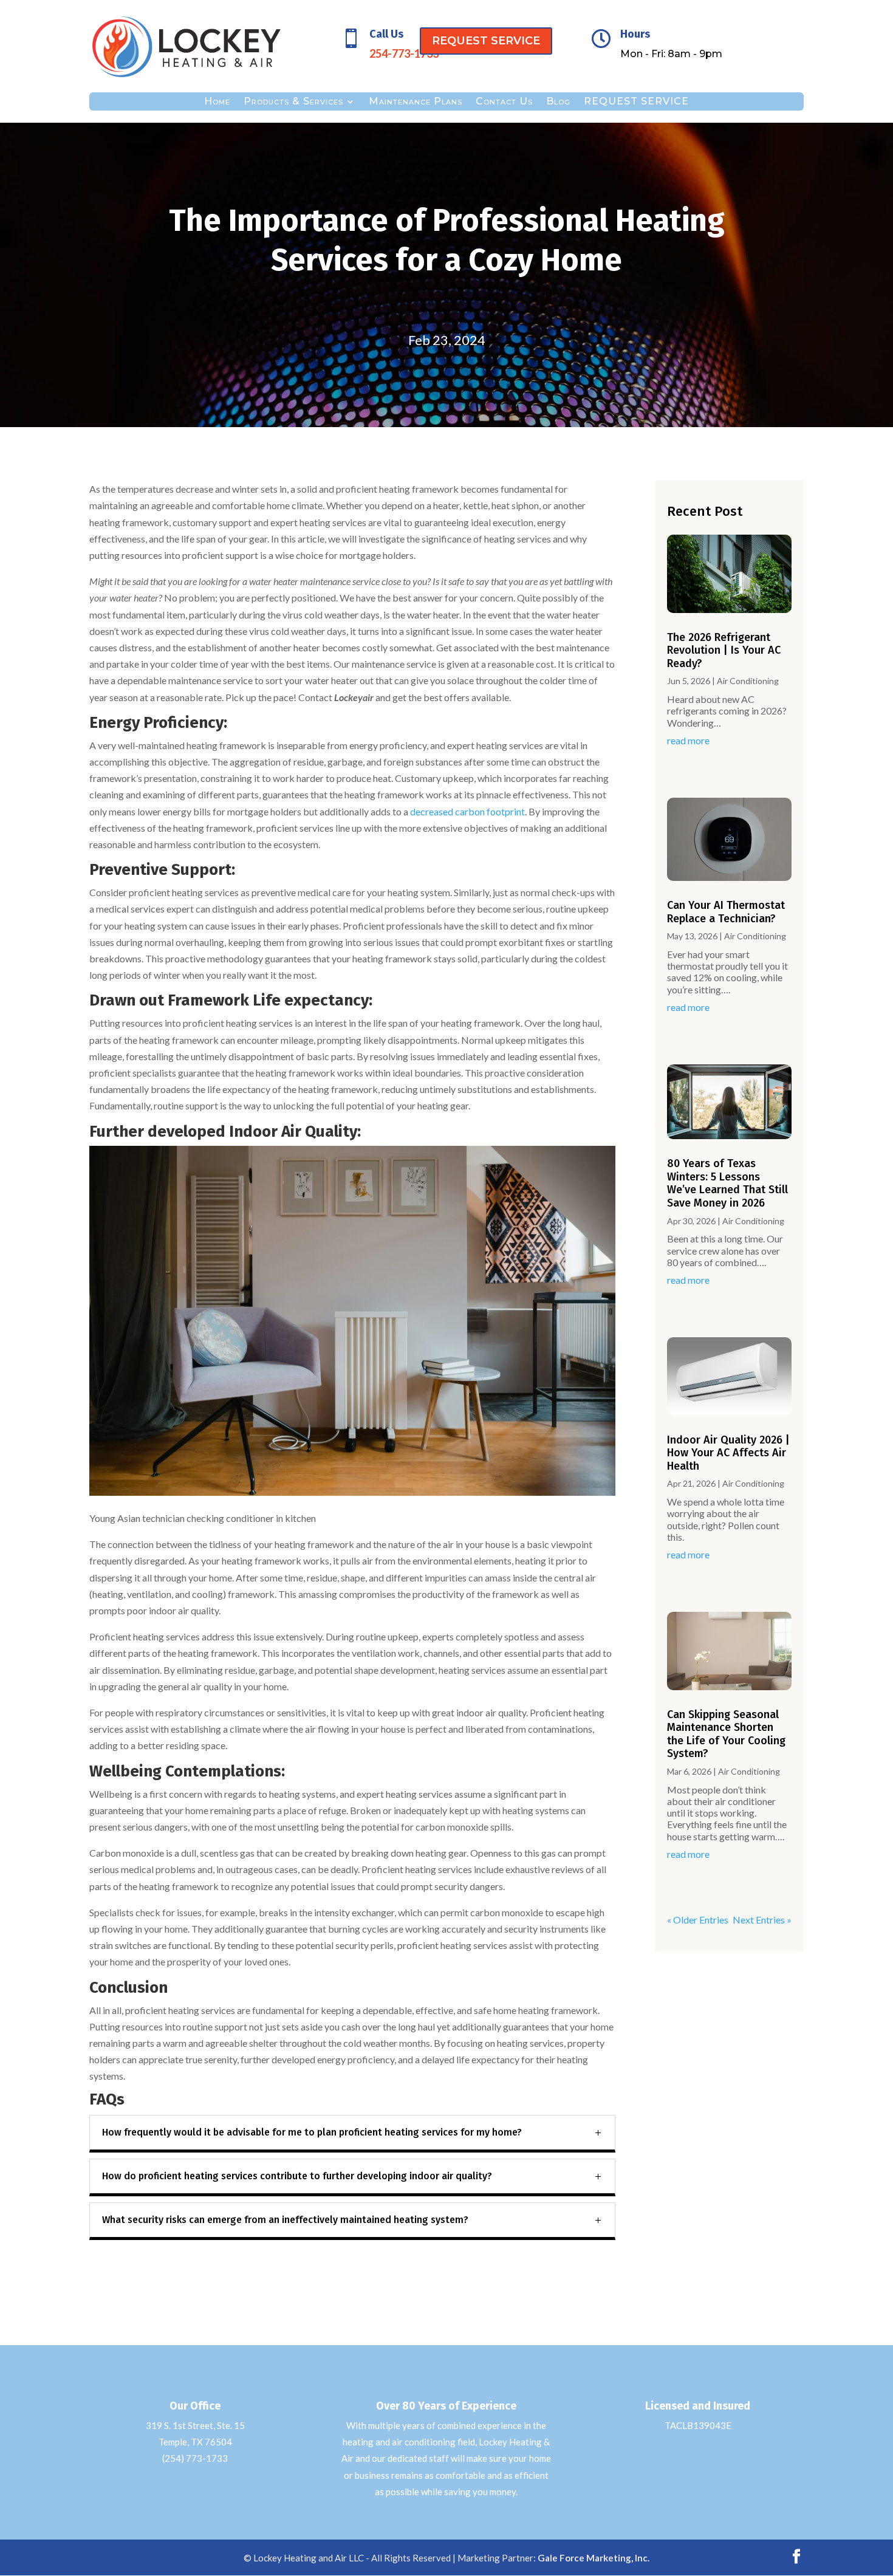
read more (688, 740)
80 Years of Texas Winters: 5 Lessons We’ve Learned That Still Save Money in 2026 (727, 1183)
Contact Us (504, 102)
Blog (558, 102)
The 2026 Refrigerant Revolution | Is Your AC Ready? (724, 650)
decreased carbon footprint (467, 811)
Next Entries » (762, 1920)
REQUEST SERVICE (486, 41)
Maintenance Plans (416, 102)
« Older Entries (698, 1920)
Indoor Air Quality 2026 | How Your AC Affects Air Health (728, 1453)
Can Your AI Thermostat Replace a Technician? (726, 912)
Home (217, 102)
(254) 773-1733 (195, 2458)
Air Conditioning (748, 681)
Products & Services (293, 102)
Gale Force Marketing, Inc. (594, 2558)
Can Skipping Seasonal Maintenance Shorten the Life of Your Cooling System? (726, 1734)
